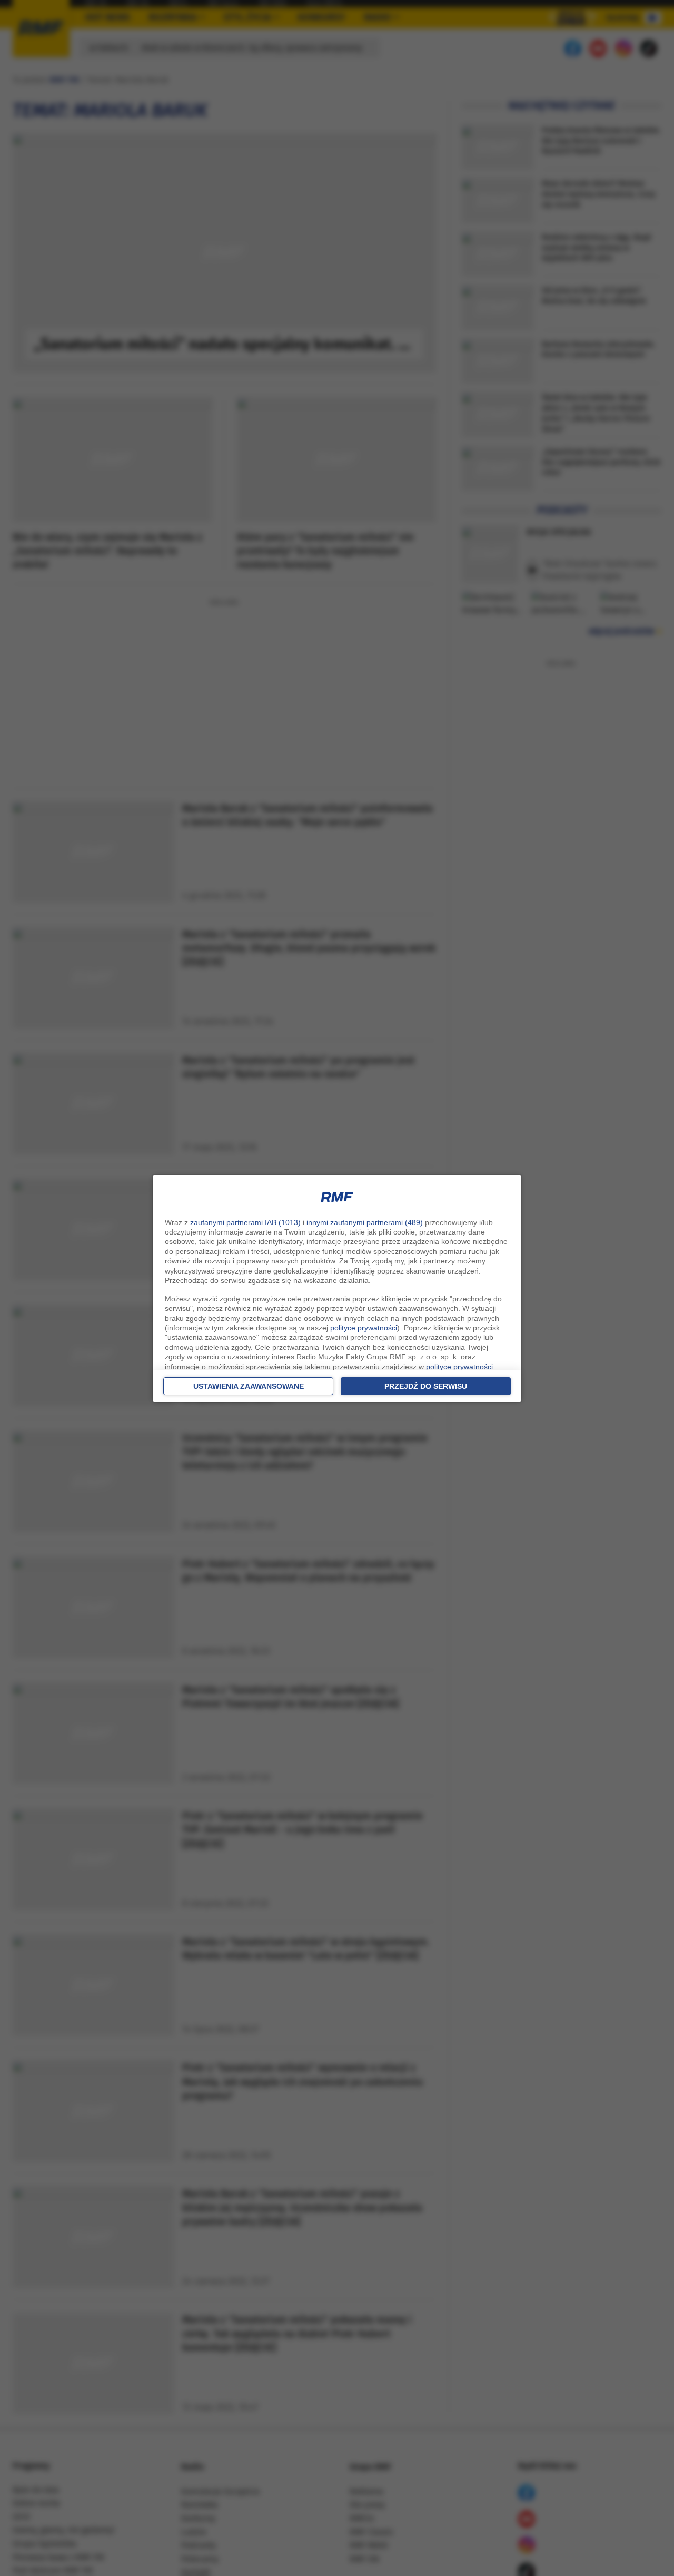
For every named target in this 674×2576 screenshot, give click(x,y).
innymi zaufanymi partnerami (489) (365, 1222)
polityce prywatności (364, 1328)
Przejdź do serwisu (426, 1386)
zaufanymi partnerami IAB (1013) (245, 1222)
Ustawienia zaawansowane (249, 1386)
